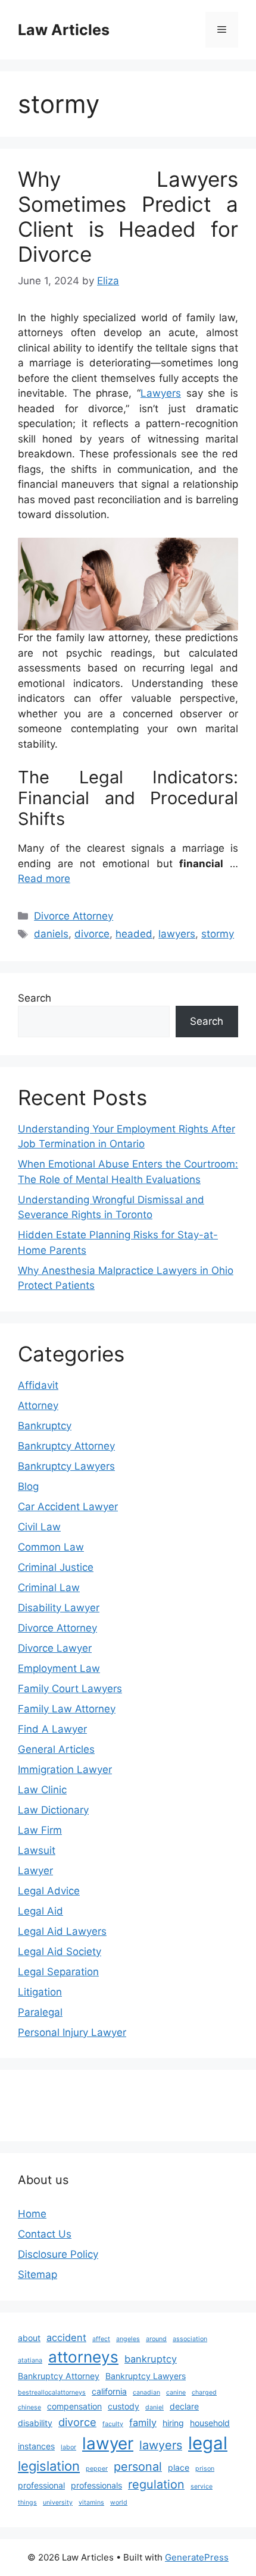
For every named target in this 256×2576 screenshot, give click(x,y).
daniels (51, 934)
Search (35, 998)
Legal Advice (49, 1891)
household (210, 2423)
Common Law (51, 1547)
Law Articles (64, 30)
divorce (92, 934)
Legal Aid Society (60, 1951)
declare (184, 2406)
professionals (96, 2485)
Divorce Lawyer (55, 1648)
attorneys (83, 2357)
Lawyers (161, 393)
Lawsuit (37, 1850)
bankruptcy (151, 2359)
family (143, 2423)
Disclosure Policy (58, 2254)
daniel (154, 2407)
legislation (49, 2466)
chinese (29, 2407)
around (156, 2339)
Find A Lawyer (52, 1729)
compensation (74, 2406)
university (58, 2503)
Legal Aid (40, 1911)
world (119, 2503)
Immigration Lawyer (65, 1769)
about (29, 2338)
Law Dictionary (53, 1810)
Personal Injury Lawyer (72, 2032)
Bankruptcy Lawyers (66, 1466)
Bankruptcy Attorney (66, 1446)
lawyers (177, 934)
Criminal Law (49, 1587)
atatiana (30, 2360)
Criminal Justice (56, 1567)
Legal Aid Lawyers (62, 1931)
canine (176, 2393)
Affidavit (38, 1385)
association (190, 2339)
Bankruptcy (45, 1426)
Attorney (38, 1405)
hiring (173, 2423)
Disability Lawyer (59, 1608)
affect (101, 2339)
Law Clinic (42, 1790)
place (179, 2467)
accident (66, 2337)
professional (41, 2485)
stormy (218, 934)
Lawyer (35, 1871)
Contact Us (45, 2234)
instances (36, 2446)
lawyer (108, 2443)
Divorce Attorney (74, 916)
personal (138, 2467)
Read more (44, 878)
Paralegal (40, 2012)
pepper (97, 2469)
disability (35, 2423)
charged (204, 2393)
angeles (128, 2339)
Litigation (40, 1992)
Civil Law (39, 1527)
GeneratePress (197, 2557)
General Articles (56, 1749)
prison (205, 2469)
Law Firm (40, 1830)
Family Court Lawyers (70, 1689)
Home (32, 2214)
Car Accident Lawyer (68, 1507)
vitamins (91, 2503)
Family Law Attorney (67, 1709)
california (109, 2391)
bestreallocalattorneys (52, 2393)
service (202, 2486)
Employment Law (59, 1668)
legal (208, 2443)
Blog (28, 1486)
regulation (156, 2484)
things (27, 2503)
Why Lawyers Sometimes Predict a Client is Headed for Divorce (128, 217)
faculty (113, 2424)
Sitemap (38, 2274)
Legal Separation (58, 1972)
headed (134, 934)
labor (68, 2447)
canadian (146, 2393)
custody (124, 2406)
